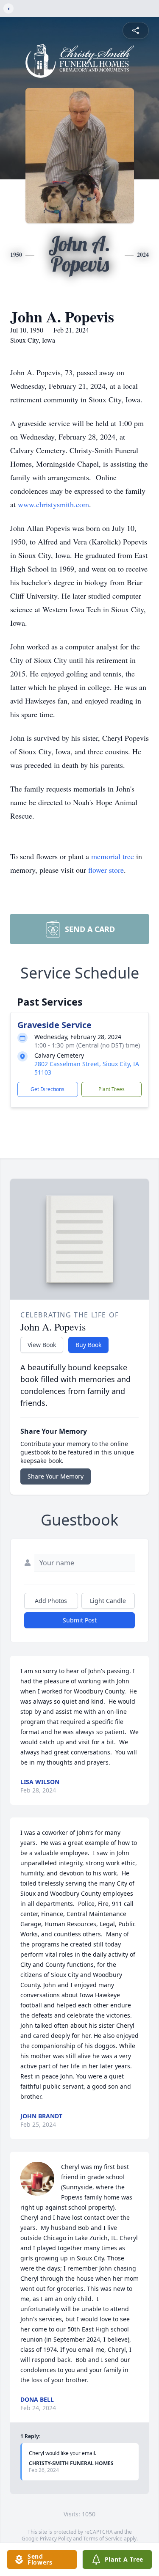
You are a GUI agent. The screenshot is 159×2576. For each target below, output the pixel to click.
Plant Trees (112, 1089)
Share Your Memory (56, 1476)
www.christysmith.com (53, 504)
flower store (106, 870)
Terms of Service (103, 2539)
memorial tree (113, 856)
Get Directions (47, 1089)
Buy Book (88, 1345)
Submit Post (80, 1620)
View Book (42, 1345)
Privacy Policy (56, 2539)
